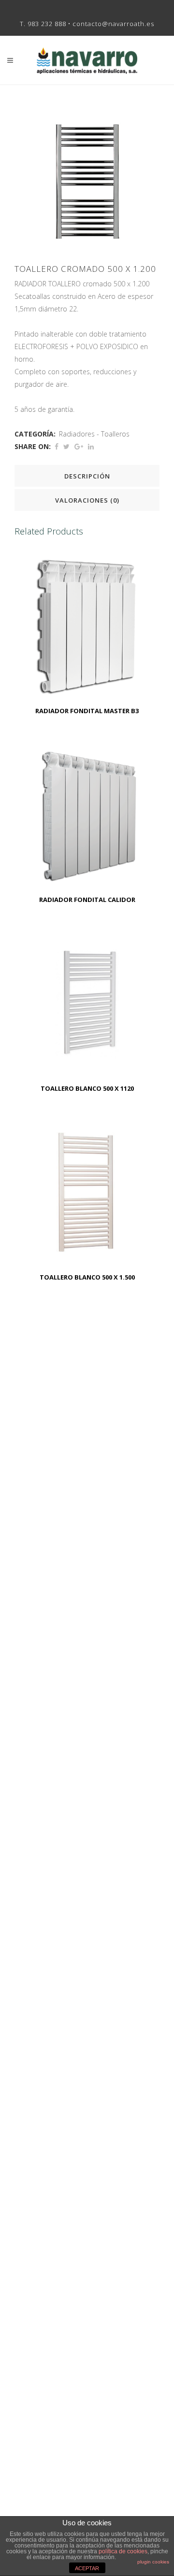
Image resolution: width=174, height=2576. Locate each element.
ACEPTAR (87, 2568)
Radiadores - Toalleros (94, 434)
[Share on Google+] (79, 446)
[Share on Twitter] (66, 446)
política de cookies (123, 2551)
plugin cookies (153, 2562)
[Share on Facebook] (57, 446)
